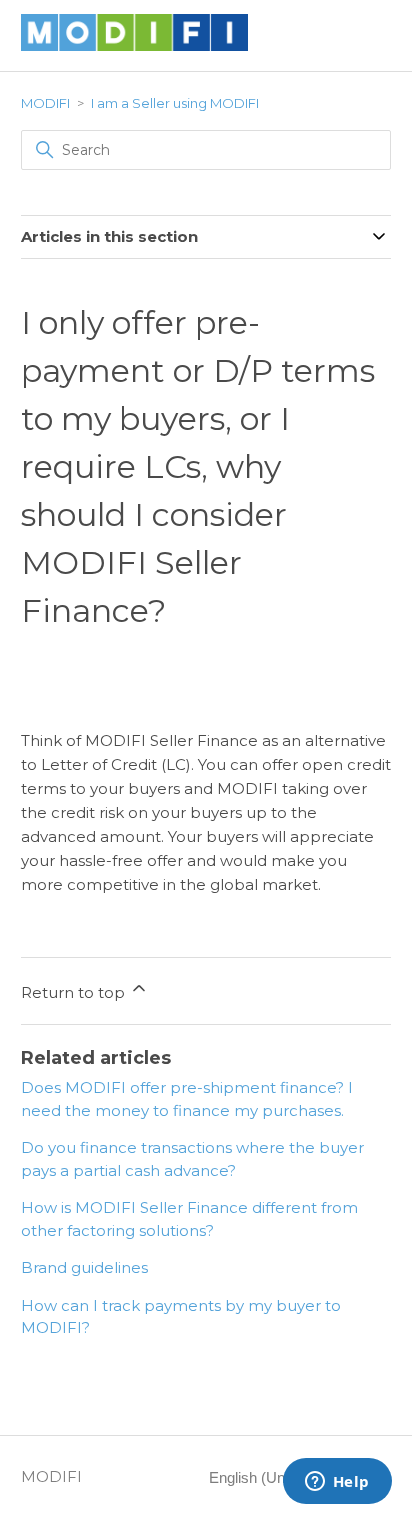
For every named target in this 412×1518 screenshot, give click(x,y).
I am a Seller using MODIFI (175, 103)
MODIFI (45, 103)
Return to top (75, 992)
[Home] (135, 45)
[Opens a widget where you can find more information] (337, 1483)
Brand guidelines (84, 1267)
